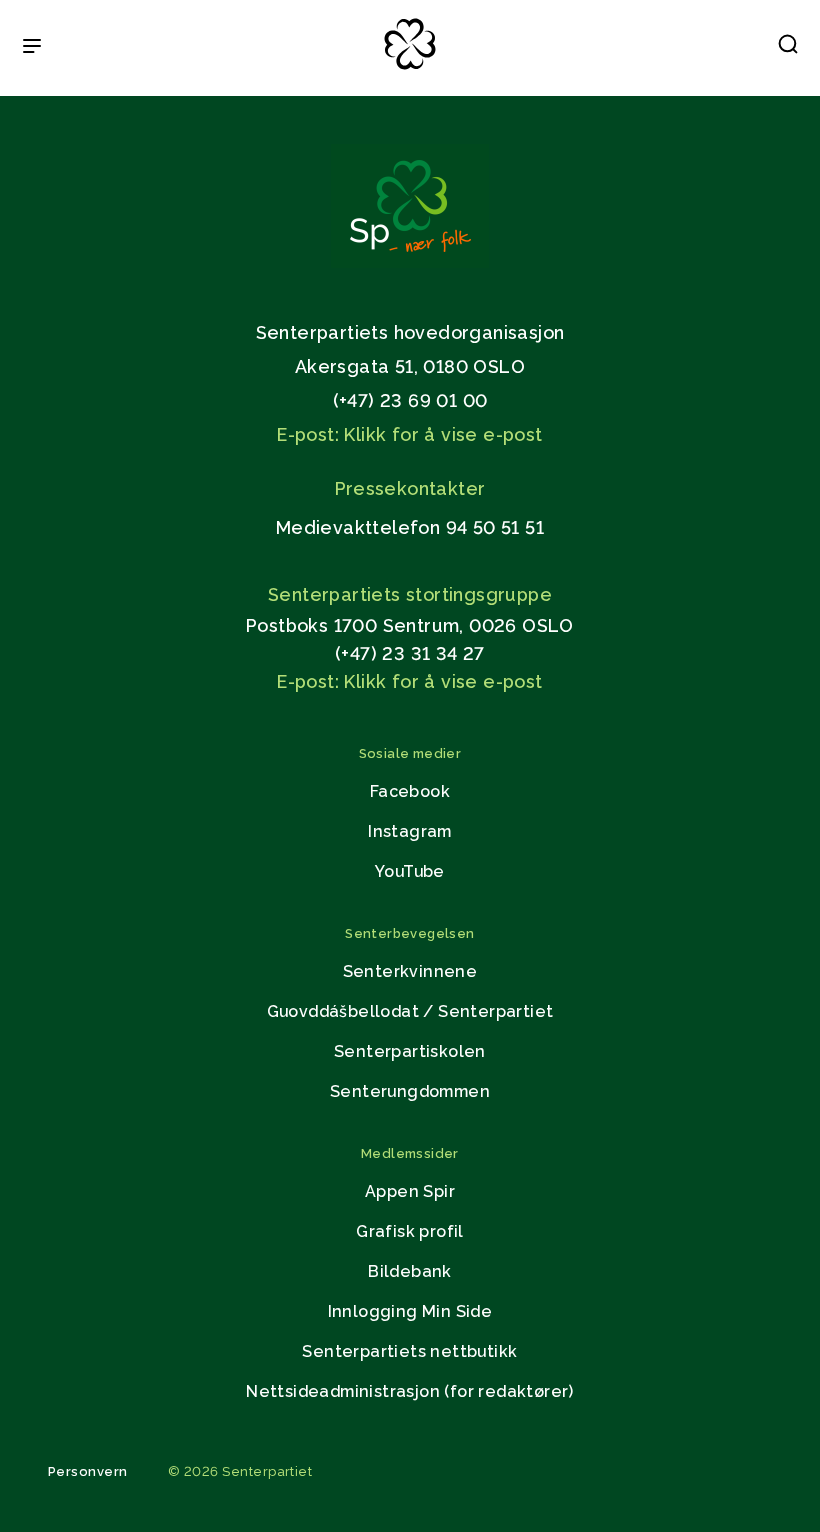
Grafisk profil (410, 1231)
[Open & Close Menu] (32, 48)
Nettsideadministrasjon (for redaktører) (410, 1391)
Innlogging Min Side (410, 1311)
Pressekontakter (410, 488)
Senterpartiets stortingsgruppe (410, 594)
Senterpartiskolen (410, 1051)
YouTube (410, 871)
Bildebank (410, 1271)
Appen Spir (410, 1191)
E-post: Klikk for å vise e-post (409, 434)
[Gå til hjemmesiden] (410, 262)
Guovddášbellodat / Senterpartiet (410, 1011)
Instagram (410, 831)
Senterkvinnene (410, 971)
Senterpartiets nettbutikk (409, 1351)
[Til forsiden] (410, 70)
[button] (788, 48)
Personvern (88, 1471)
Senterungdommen (410, 1091)
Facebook (410, 791)
